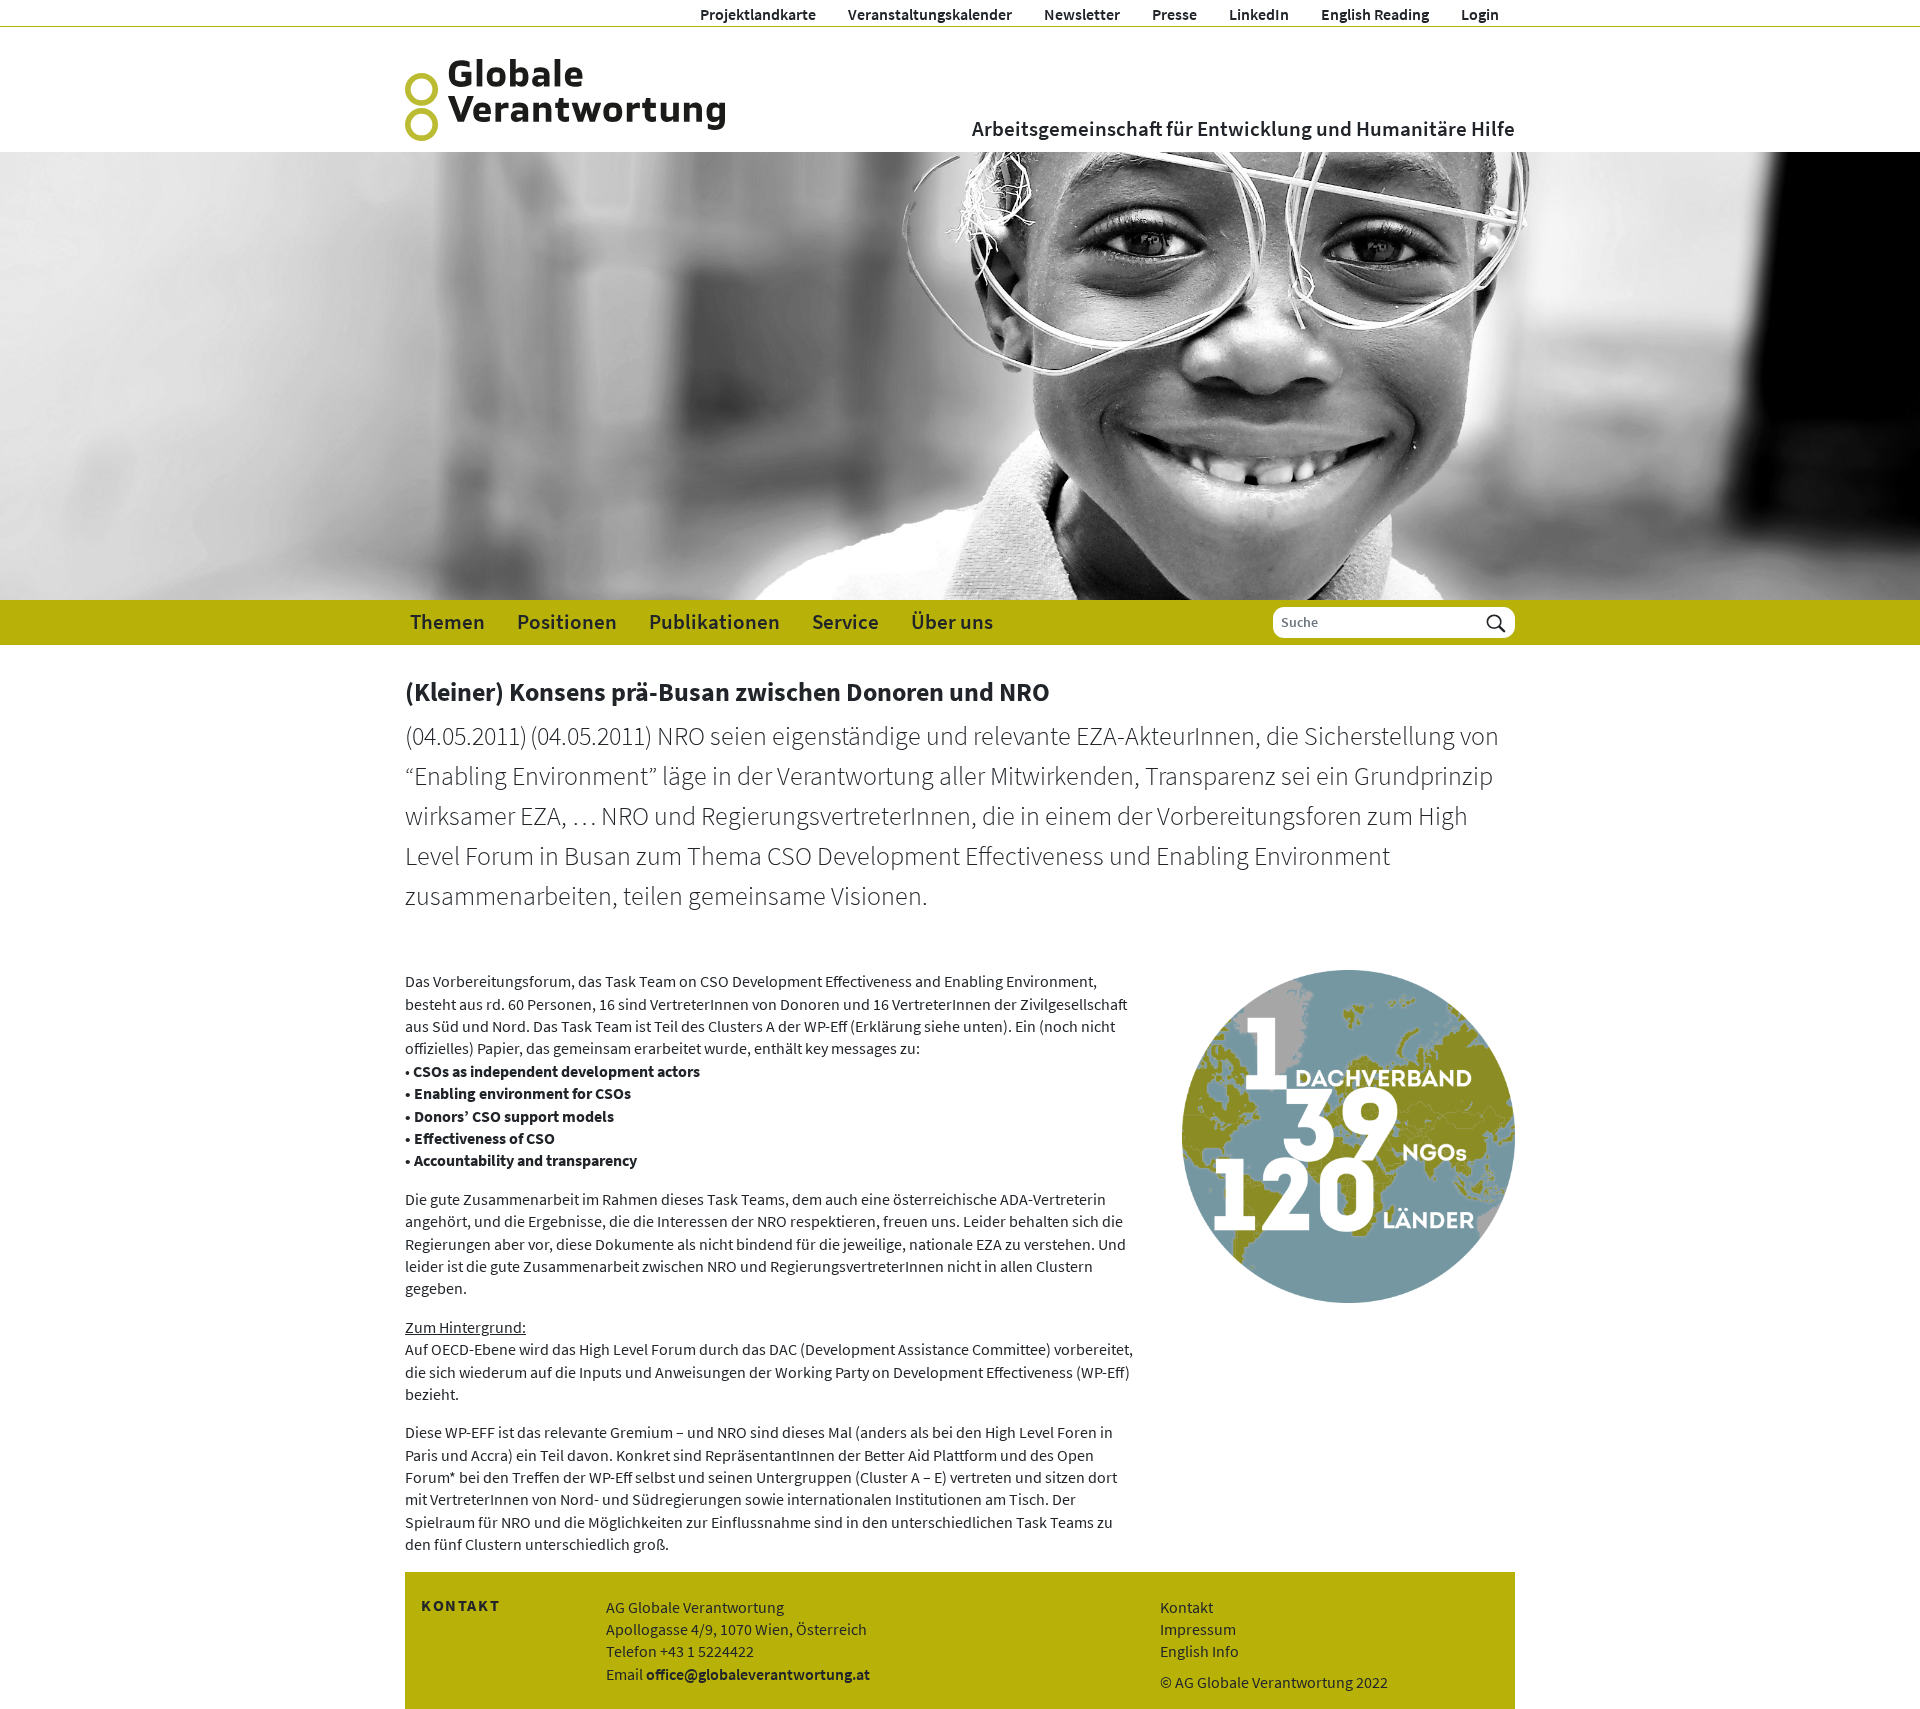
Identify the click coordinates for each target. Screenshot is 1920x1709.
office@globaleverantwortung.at (758, 1674)
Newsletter (1082, 14)
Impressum (1198, 1629)
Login (1480, 14)
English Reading (1375, 14)
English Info (1199, 1651)
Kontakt (1186, 1607)
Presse (1174, 14)
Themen (447, 622)
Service (845, 622)
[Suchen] (1496, 622)
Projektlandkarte (758, 14)
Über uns (952, 622)
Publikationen (714, 622)
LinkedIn (1259, 14)
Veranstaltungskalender (930, 14)
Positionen (567, 622)
